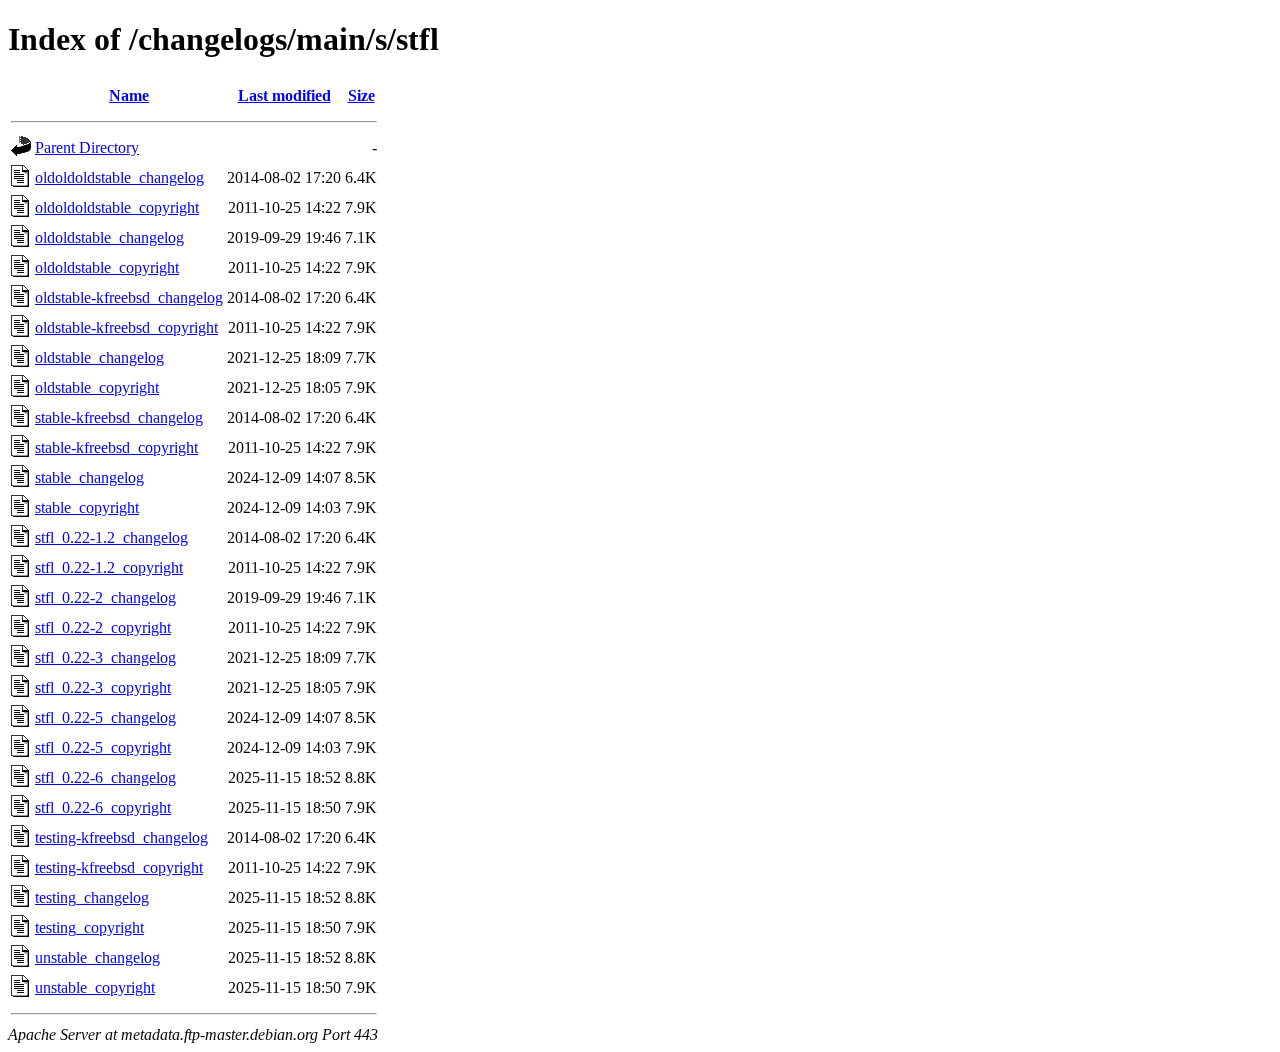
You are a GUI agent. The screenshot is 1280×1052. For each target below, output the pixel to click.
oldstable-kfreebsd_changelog (129, 297)
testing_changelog (92, 897)
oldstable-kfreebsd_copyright (126, 327)
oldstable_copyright (97, 387)
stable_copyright (87, 507)
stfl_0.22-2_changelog (105, 597)
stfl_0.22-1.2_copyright (109, 567)
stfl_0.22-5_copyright (103, 747)
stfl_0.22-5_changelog (105, 717)
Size (361, 95)
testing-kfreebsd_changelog (121, 837)
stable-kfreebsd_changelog (119, 417)
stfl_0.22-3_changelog (105, 657)
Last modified (284, 95)
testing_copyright (89, 927)
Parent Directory (87, 147)
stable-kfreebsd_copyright (116, 447)
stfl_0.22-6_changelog (105, 777)
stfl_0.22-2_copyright (103, 627)
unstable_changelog (97, 957)
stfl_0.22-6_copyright (103, 807)
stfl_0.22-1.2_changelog (111, 537)
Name (129, 95)
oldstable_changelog (99, 357)
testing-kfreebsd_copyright (119, 867)
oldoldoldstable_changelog (119, 177)
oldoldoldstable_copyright (117, 207)
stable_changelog (89, 477)
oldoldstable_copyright (107, 267)
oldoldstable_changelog (109, 237)
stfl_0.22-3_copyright (103, 687)
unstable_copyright (95, 987)
